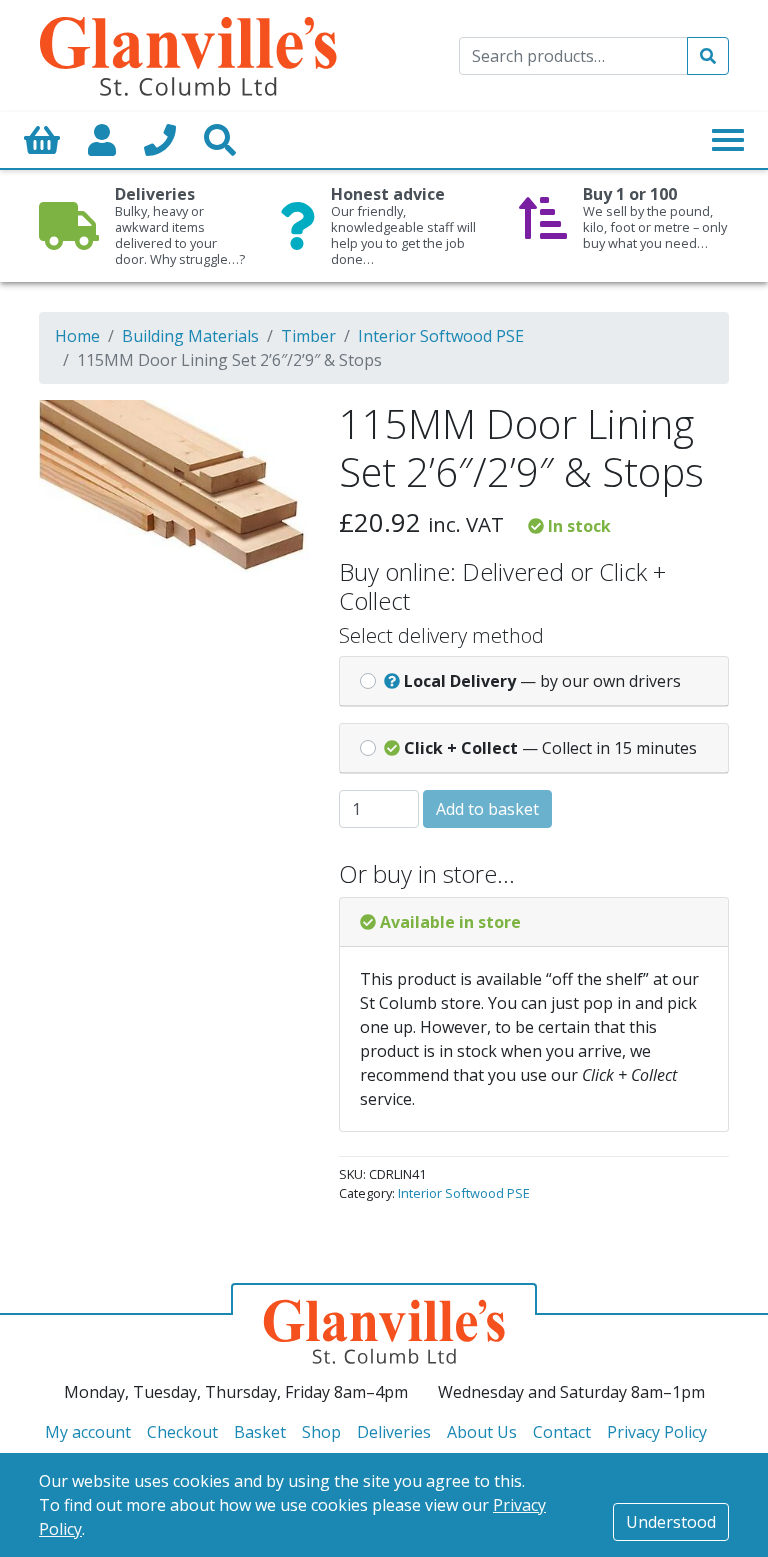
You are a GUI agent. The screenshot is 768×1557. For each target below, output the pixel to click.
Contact (562, 1432)
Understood (671, 1522)
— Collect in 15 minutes (550, 748)
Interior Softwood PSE (441, 336)
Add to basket (487, 809)
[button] (266, 428)
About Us (482, 1432)
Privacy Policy (657, 1432)
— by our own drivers (542, 681)
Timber (308, 336)
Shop (321, 1432)
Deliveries (394, 1432)
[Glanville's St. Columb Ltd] (188, 54)
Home (77, 336)
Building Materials (190, 336)
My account (88, 1432)
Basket (260, 1432)
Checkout (182, 1432)
